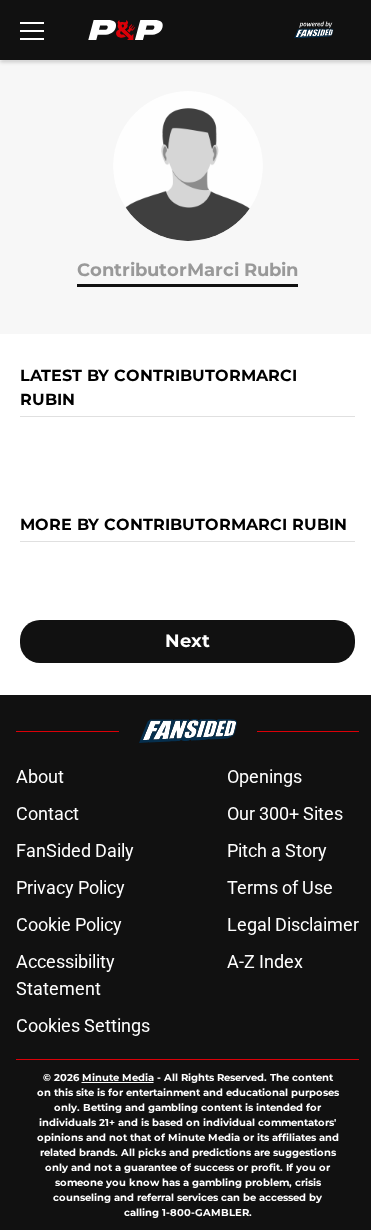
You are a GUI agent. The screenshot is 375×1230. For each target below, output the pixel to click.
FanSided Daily (75, 850)
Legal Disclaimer (293, 924)
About (40, 776)
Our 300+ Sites (285, 813)
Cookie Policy (69, 924)
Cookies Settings (83, 1025)
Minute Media (118, 1077)
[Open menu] (32, 30)
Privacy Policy (70, 887)
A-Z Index (265, 961)
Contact (47, 813)
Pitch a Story (277, 850)
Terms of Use (280, 887)
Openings (264, 776)
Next (187, 641)
